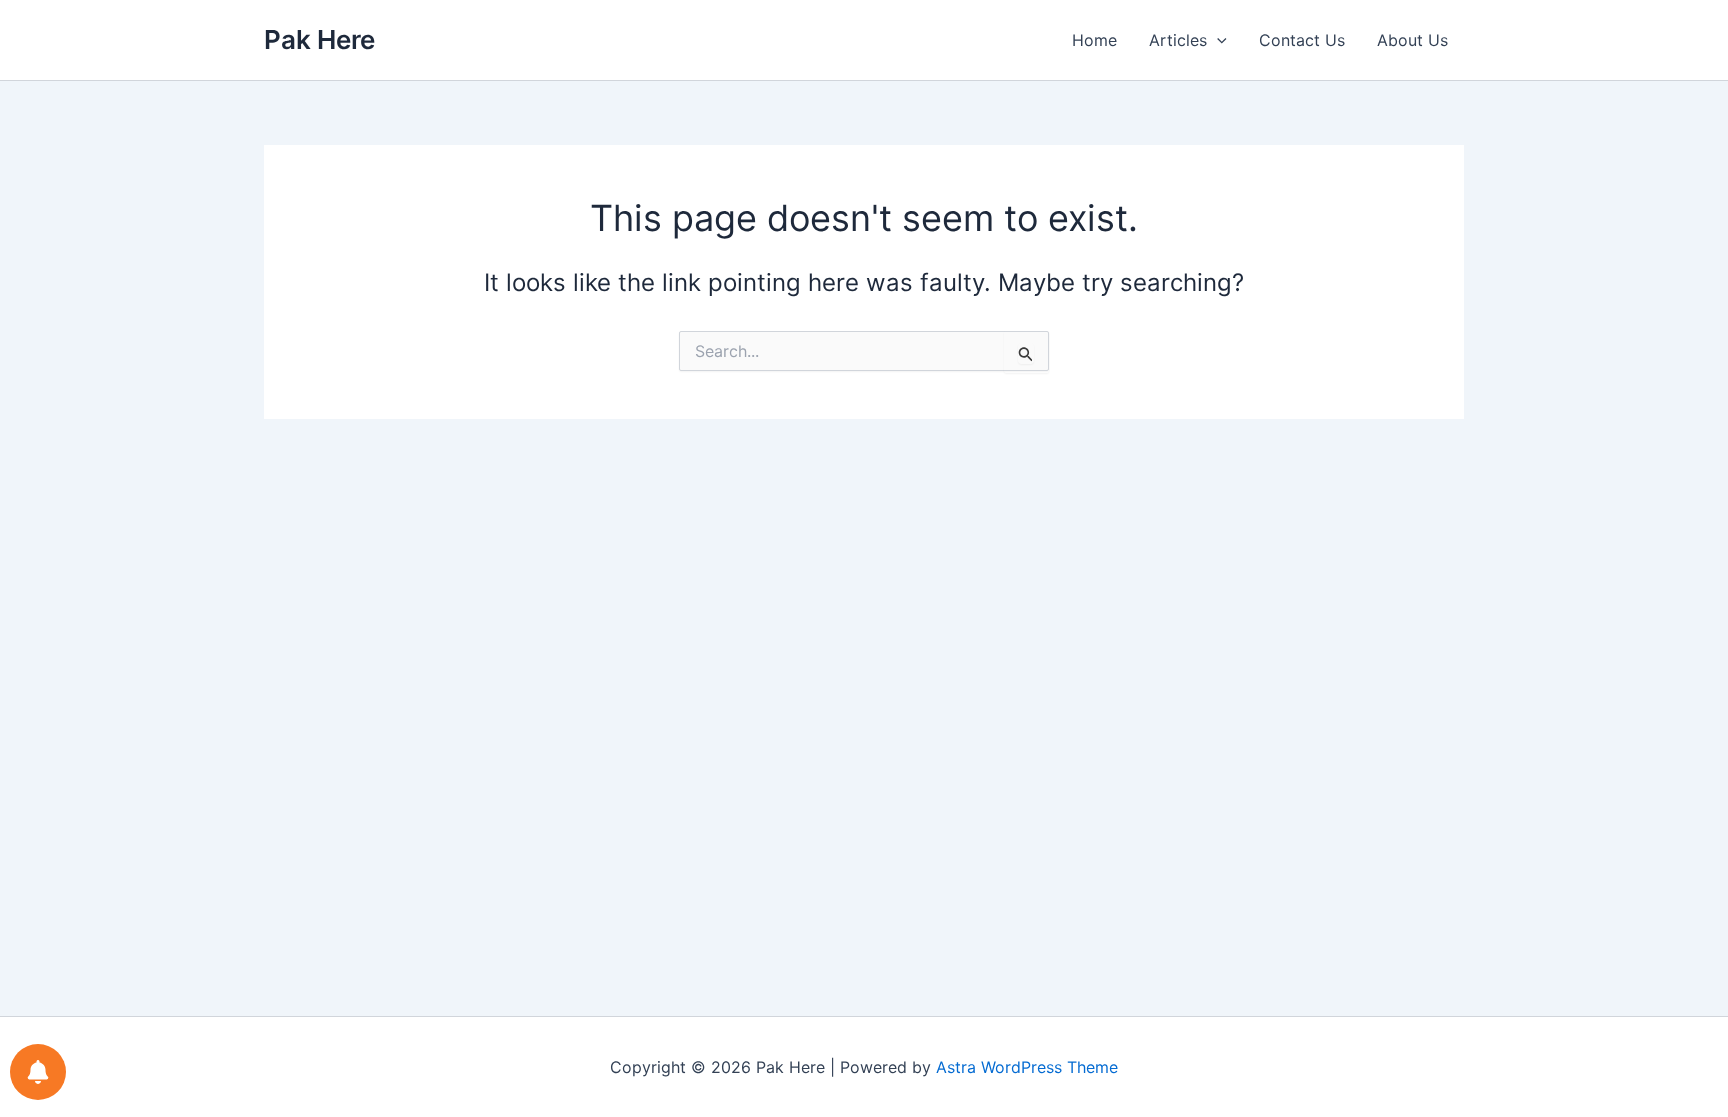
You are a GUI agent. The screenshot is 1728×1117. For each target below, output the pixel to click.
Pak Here (319, 39)
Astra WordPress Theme (1027, 1067)
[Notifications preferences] (38, 1072)
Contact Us (1302, 40)
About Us (1412, 40)
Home (1094, 40)
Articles (1178, 40)
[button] (1217, 40)
